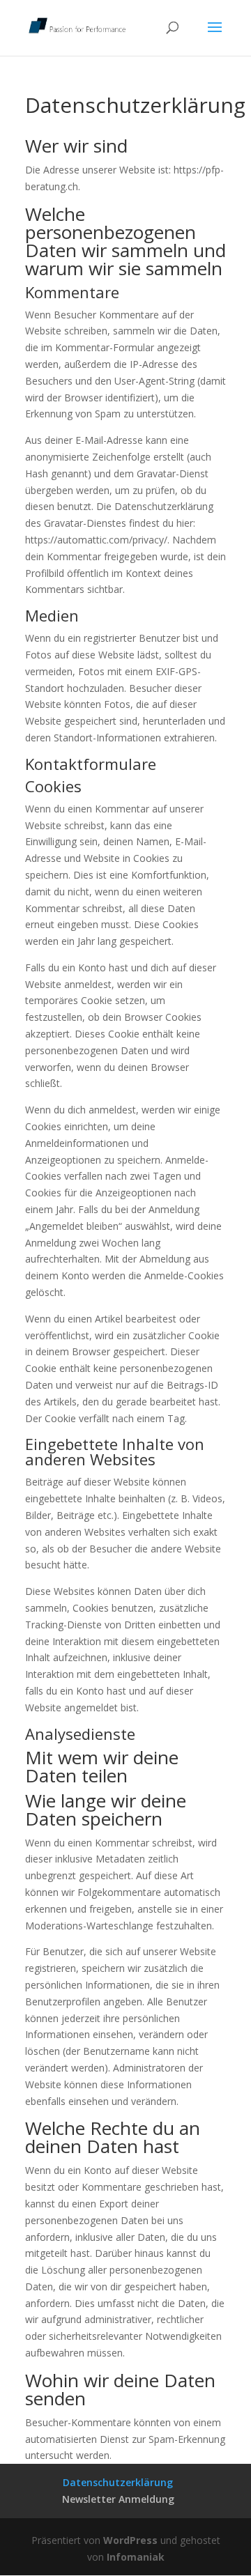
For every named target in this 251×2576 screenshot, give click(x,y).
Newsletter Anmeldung (118, 2499)
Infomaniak (136, 2557)
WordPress (130, 2540)
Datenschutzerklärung (118, 2482)
